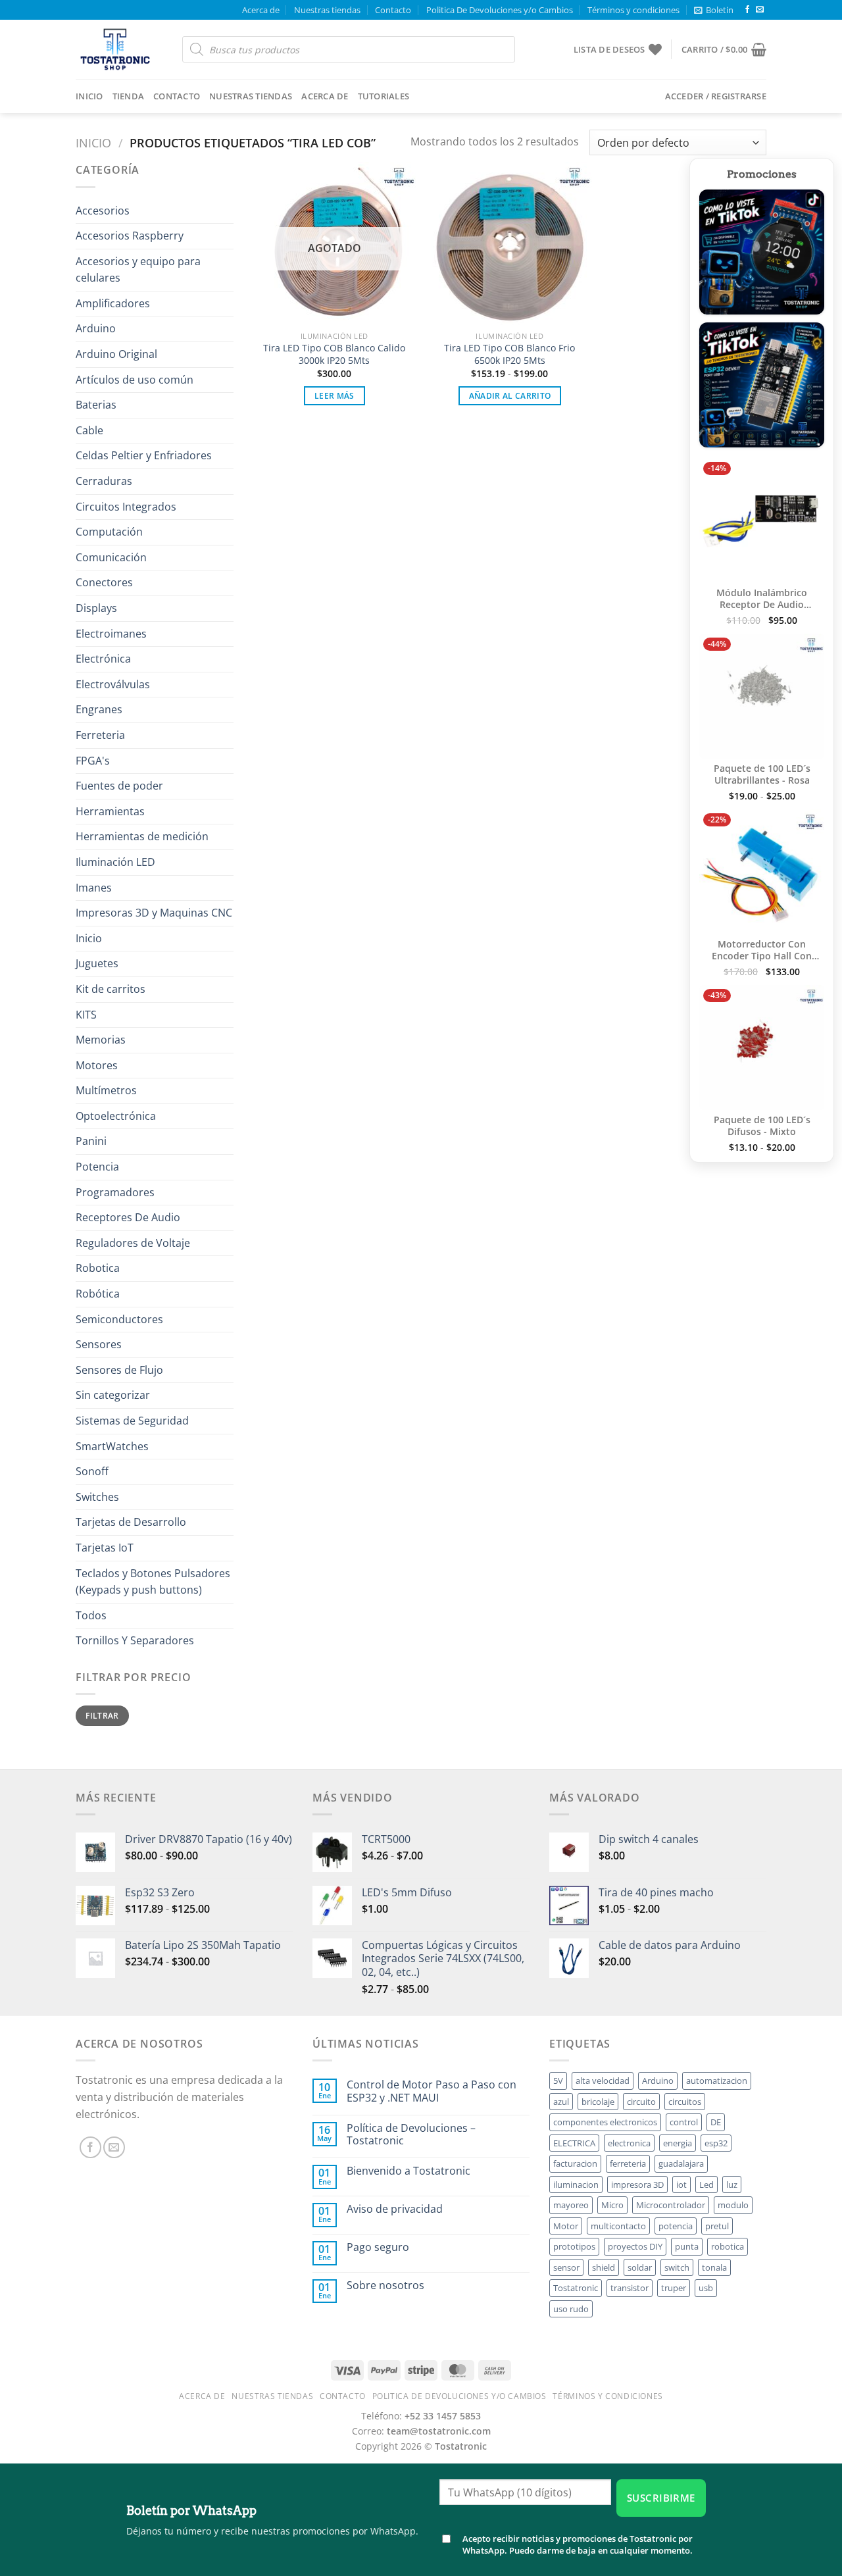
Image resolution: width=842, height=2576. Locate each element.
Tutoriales (384, 96)
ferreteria (628, 2163)
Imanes (94, 888)
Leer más (334, 396)
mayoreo (571, 2205)
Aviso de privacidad (395, 2209)
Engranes (99, 709)
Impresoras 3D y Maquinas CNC (154, 913)
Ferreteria (100, 735)
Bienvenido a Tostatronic (409, 2171)
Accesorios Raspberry (130, 236)
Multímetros (106, 1090)
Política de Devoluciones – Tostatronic (411, 2134)
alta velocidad (603, 2081)
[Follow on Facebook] (747, 10)
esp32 (716, 2143)
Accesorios (103, 211)
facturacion (575, 2163)
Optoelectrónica (116, 1116)
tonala (714, 2267)
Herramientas (110, 811)
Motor (566, 2226)
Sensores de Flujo (119, 1370)
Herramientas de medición (142, 836)
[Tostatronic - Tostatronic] (119, 49)
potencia (676, 2226)
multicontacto (618, 2226)
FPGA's (93, 761)
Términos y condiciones (633, 10)
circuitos (685, 2102)
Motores (97, 1065)
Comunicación (111, 557)
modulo (733, 2205)
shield (604, 2267)
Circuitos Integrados (126, 507)
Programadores (115, 1192)
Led (706, 2185)
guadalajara (681, 2163)
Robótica (98, 1294)
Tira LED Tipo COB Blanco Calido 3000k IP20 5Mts (334, 354)
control (684, 2122)
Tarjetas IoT (105, 1548)
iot (681, 2185)
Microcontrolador (671, 2205)
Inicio (89, 96)
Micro (612, 2205)
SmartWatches (112, 1446)
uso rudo (571, 2309)
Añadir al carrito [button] (510, 396)
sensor (566, 2267)
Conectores (104, 582)
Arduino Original (116, 354)
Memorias (101, 1040)
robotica (728, 2246)
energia (678, 2143)
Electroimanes (111, 634)
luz (732, 2185)
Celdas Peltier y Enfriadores (144, 455)
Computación (109, 532)
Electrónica (103, 659)
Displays (96, 608)
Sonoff (92, 1471)
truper (674, 2288)
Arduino (96, 328)
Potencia (97, 1167)
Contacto (393, 10)
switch (677, 2267)
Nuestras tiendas (327, 10)
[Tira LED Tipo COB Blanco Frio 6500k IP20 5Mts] (509, 243)
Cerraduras (104, 481)
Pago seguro (378, 2247)
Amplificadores (113, 303)
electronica (629, 2143)
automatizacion (717, 2081)
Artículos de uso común (135, 380)
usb (706, 2288)
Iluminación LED (115, 862)
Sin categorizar (113, 1395)
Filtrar (102, 1715)
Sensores (99, 1344)
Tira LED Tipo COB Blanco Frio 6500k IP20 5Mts (509, 354)
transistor (630, 2288)
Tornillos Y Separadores (135, 1640)
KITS (86, 1015)
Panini (91, 1141)
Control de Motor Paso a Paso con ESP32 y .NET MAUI (432, 2091)
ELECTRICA (574, 2143)
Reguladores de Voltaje (133, 1243)
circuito (641, 2102)
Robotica (98, 1268)
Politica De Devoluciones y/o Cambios (500, 10)
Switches (97, 1497)
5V (558, 2081)
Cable (89, 430)
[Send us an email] (760, 10)
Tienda (129, 96)
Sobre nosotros (385, 2286)
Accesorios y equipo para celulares (138, 270)
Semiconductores (119, 1319)
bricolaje (598, 2102)
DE (716, 2122)
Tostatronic (576, 2288)
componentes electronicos (605, 2122)
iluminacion (576, 2185)
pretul (717, 2226)
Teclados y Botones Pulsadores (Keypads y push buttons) (153, 1582)
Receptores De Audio (128, 1217)
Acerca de (261, 10)
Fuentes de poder (119, 786)
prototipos (574, 2246)
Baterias (96, 405)
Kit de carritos (111, 989)
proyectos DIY (635, 2246)
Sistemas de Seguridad (132, 1421)
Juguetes (97, 963)
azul (561, 2102)
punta (687, 2246)
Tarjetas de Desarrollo (131, 1522)
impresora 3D (637, 2185)
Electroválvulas (113, 684)
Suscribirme (661, 2498)
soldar (640, 2267)
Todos (91, 1615)
